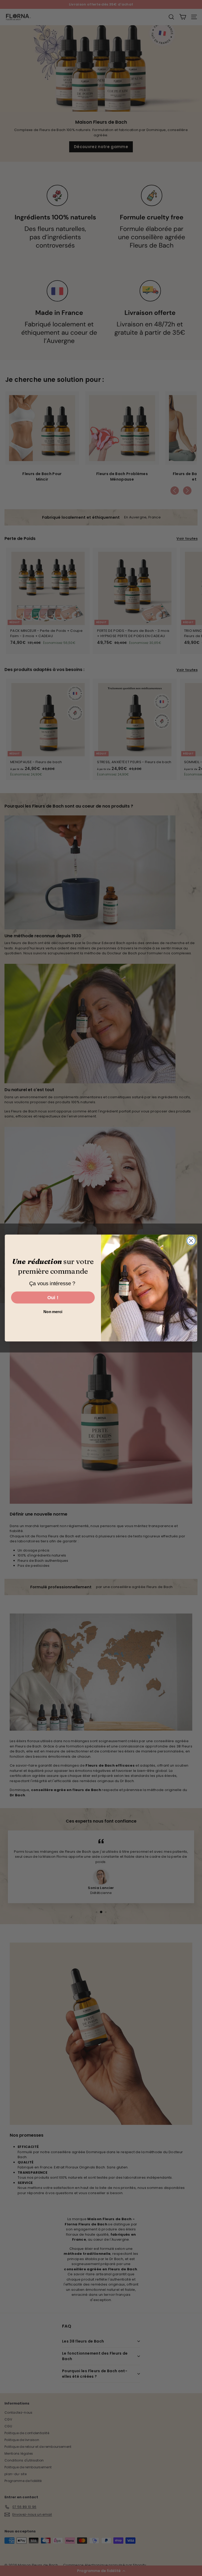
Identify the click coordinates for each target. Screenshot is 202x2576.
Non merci (53, 1312)
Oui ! (53, 1297)
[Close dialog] (191, 1241)
